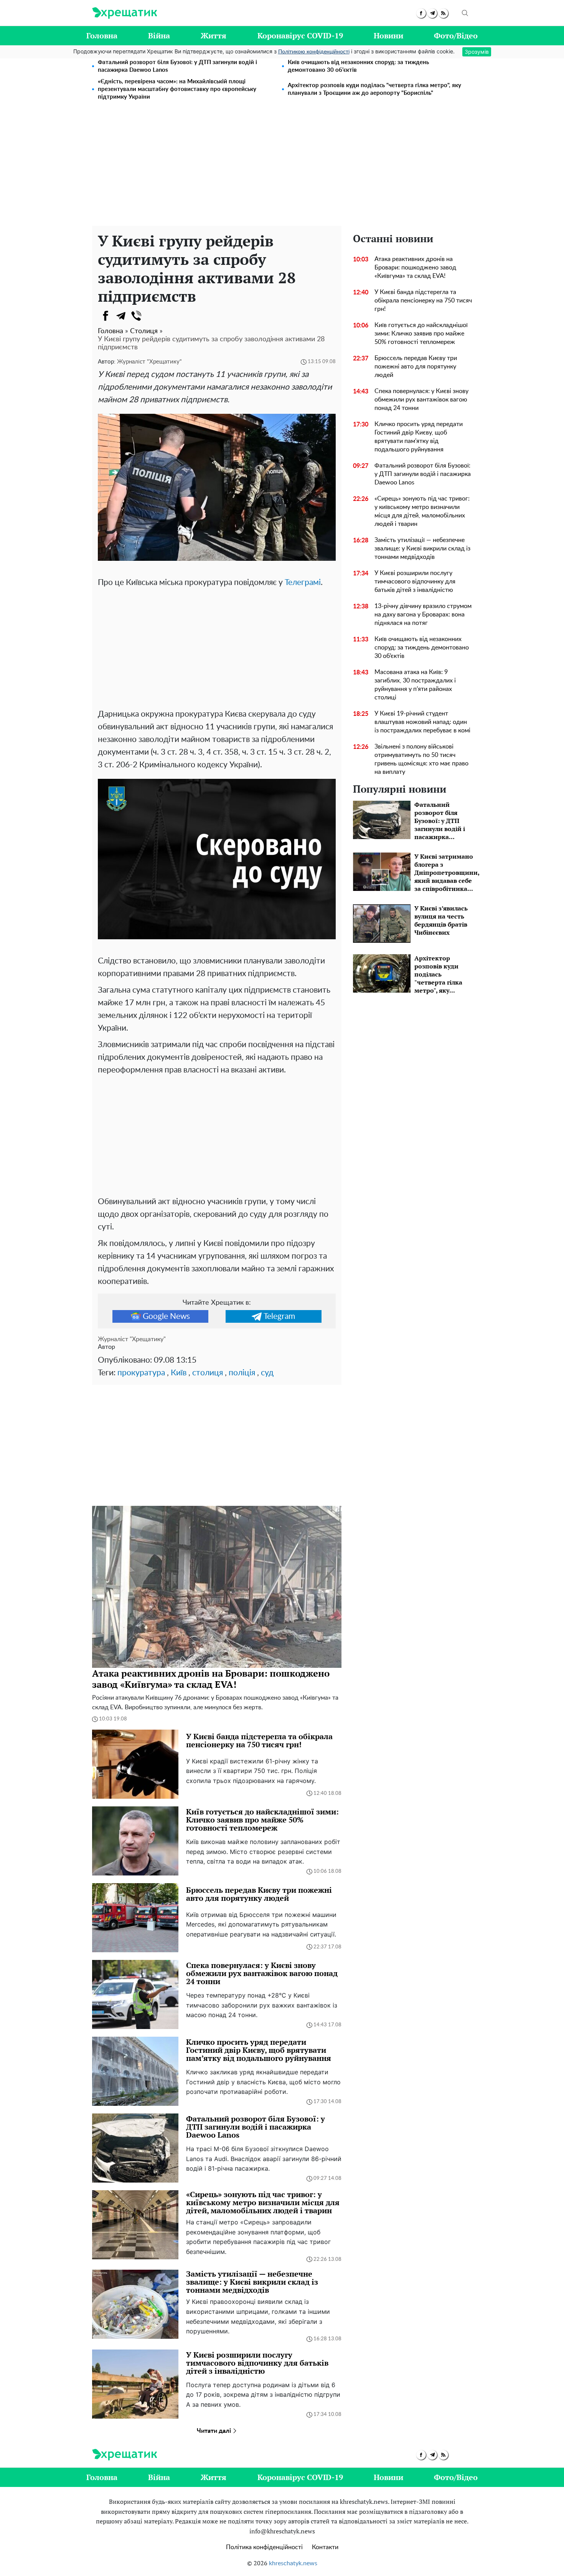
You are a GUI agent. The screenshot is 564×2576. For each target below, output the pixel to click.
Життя (214, 36)
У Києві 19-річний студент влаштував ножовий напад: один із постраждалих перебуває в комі (422, 722)
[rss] (443, 13)
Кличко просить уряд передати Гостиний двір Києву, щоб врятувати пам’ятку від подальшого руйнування (419, 437)
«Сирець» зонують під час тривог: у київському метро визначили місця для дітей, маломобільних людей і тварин (422, 511)
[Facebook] (106, 316)
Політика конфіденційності (264, 2547)
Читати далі (215, 2431)
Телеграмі (303, 582)
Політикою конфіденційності (314, 52)
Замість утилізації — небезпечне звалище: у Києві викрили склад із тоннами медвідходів (422, 549)
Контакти (325, 2547)
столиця (208, 1373)
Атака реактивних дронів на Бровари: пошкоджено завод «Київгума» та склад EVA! (415, 268)
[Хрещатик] (125, 13)
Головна (102, 36)
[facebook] (421, 13)
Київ (179, 1373)
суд (267, 1373)
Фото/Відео (456, 36)
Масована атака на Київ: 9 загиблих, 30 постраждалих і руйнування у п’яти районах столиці (415, 685)
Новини (388, 36)
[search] (465, 13)
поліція (242, 1373)
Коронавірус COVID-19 (300, 36)
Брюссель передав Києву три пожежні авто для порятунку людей (416, 367)
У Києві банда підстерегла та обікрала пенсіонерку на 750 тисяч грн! (423, 301)
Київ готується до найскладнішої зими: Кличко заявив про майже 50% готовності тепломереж (421, 334)
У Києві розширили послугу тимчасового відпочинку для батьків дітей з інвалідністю (415, 582)
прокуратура (141, 1373)
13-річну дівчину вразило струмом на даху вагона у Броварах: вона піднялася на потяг (423, 615)
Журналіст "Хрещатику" (149, 362)
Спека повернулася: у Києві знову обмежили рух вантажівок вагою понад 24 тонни (421, 400)
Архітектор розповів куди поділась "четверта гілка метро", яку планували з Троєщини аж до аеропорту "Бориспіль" (374, 89)
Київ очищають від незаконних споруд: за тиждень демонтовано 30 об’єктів (358, 66)
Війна (159, 36)
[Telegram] (121, 316)
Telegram (279, 1316)
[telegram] (432, 13)
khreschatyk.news (293, 2563)
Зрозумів (477, 52)
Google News (166, 1316)
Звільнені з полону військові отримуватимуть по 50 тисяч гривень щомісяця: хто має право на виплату (421, 759)
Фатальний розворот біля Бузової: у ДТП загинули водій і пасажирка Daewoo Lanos (177, 66)
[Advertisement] (282, 168)
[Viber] (136, 316)
